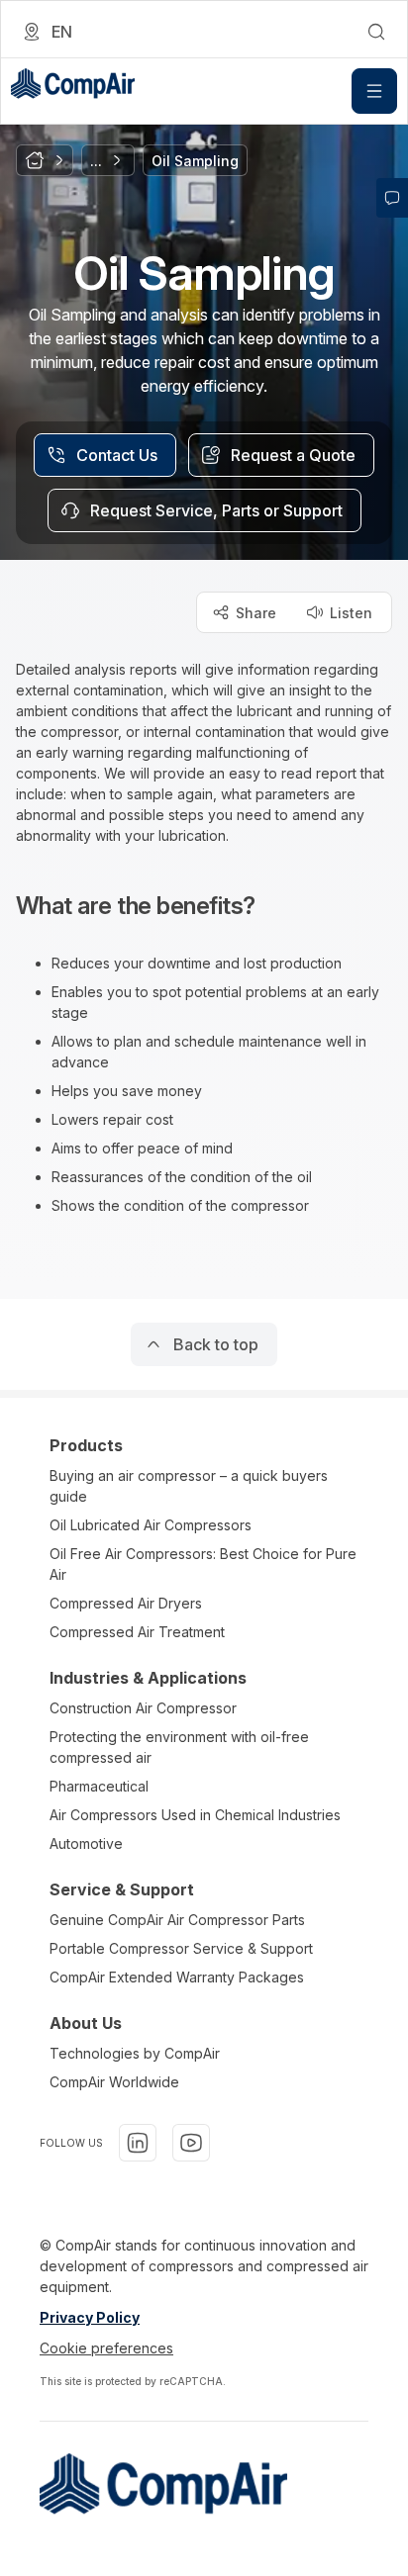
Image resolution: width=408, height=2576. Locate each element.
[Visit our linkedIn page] (138, 2143)
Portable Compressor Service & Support (181, 1948)
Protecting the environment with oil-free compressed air (179, 1747)
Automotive (86, 1843)
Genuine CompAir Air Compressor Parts (177, 1920)
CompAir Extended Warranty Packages (177, 1977)
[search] (376, 32)
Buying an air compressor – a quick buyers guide (189, 1486)
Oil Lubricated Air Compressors (151, 1525)
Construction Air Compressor (143, 1708)
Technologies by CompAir (135, 2053)
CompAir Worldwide (114, 2082)
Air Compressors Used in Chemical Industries (195, 1815)
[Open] (374, 91)
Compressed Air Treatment (137, 1632)
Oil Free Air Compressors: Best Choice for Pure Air (203, 1564)
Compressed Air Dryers (126, 1603)
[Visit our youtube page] (191, 2143)
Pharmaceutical (99, 1786)
